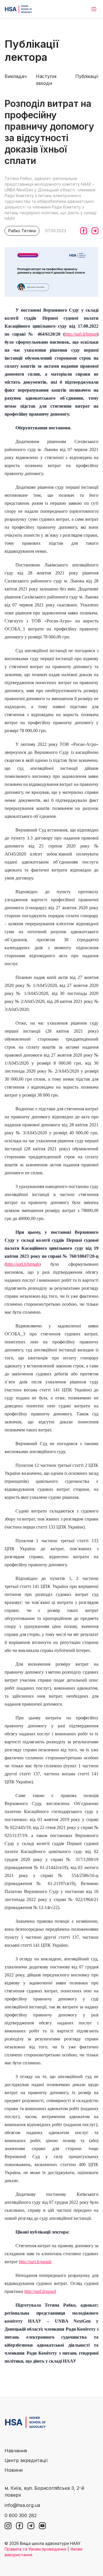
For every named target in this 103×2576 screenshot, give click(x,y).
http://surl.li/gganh (35, 2262)
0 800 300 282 (21, 2515)
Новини (14, 2470)
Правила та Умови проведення (35, 2549)
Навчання (16, 2451)
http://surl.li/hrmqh (23, 1264)
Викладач (16, 76)
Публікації (87, 76)
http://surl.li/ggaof (40, 2291)
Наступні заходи (46, 80)
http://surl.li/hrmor (81, 334)
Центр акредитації (26, 2460)
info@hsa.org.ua (22, 2505)
